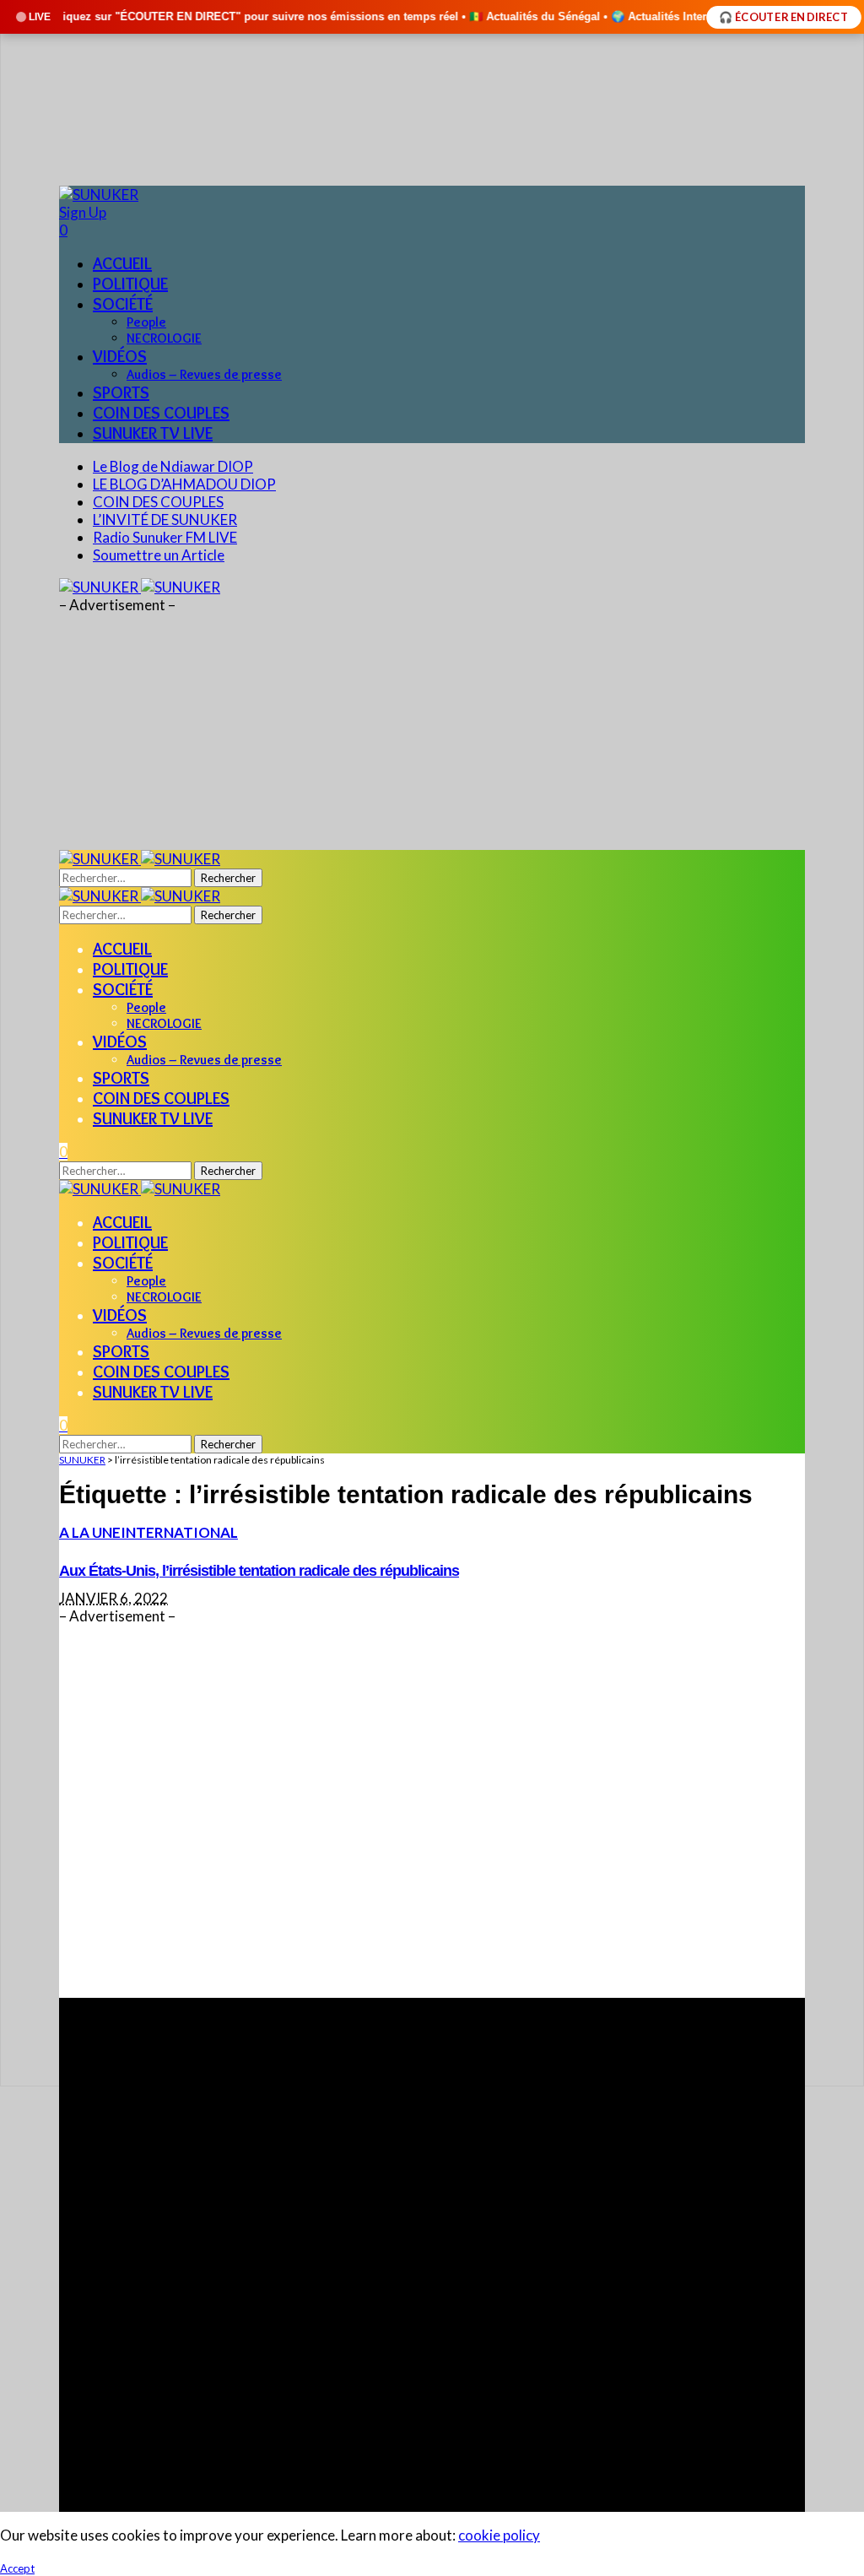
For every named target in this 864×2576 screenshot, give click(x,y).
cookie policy (499, 2535)
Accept (17, 2568)
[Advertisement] (432, 1811)
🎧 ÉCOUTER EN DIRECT (784, 17)
